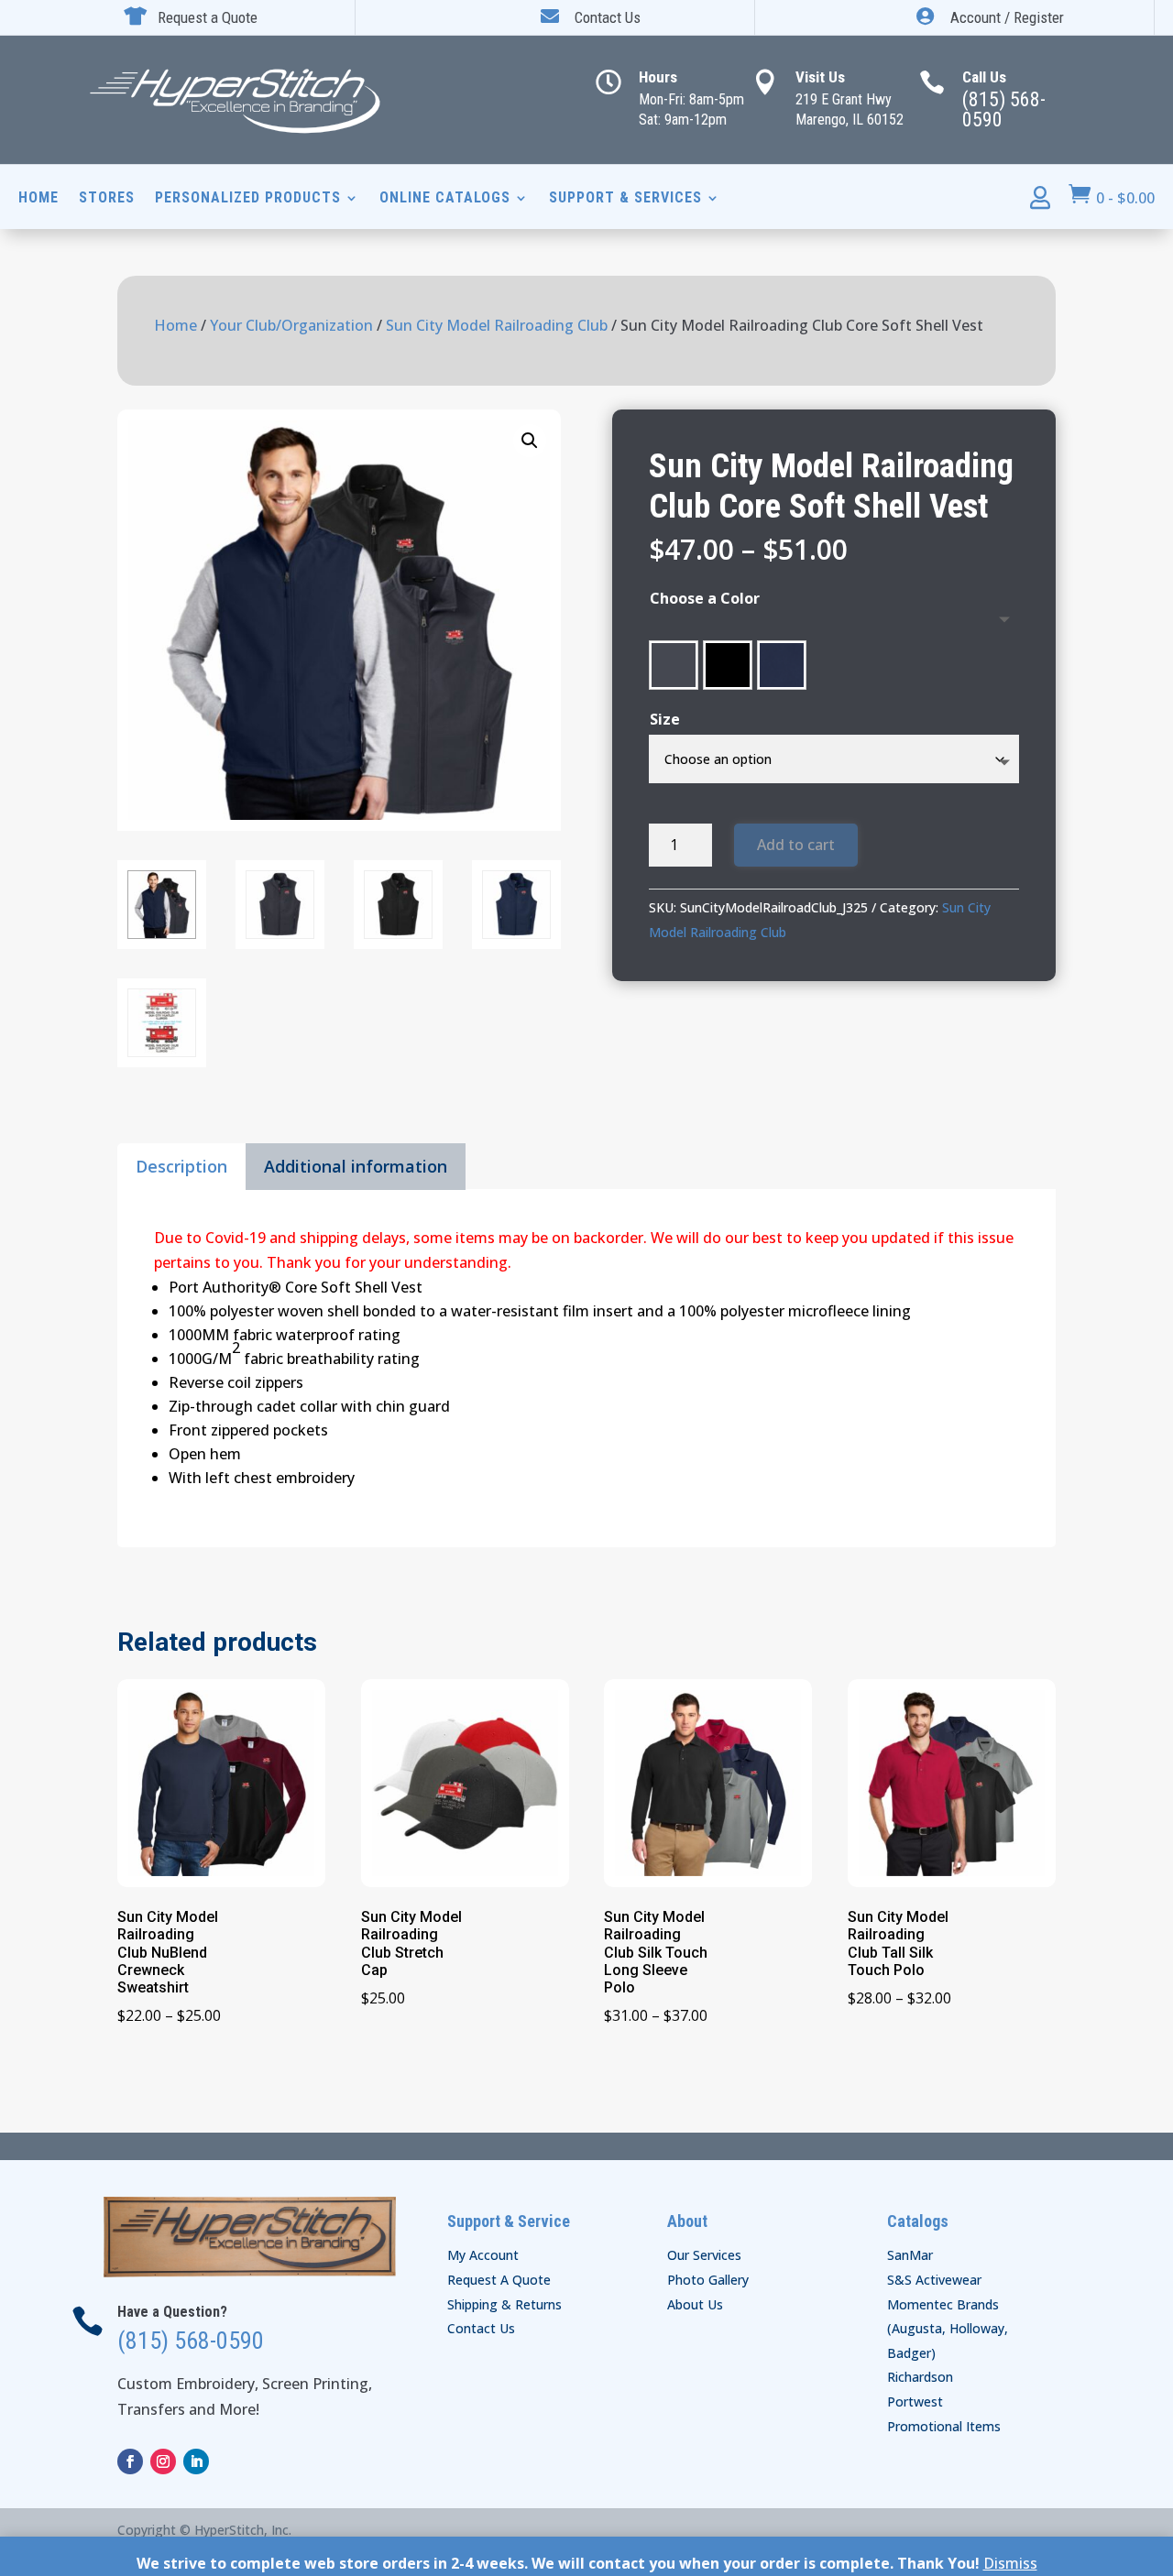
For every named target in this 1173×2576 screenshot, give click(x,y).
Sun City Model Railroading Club (497, 325)
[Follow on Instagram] (163, 2461)
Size (665, 719)
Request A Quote (499, 2280)
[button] (530, 441)
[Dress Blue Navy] (782, 665)
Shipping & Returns (504, 2304)
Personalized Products (248, 199)
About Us (695, 2304)
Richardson (920, 2377)
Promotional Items (944, 2426)
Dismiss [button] (1010, 2563)
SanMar (910, 2255)
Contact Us (481, 2328)
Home (38, 199)
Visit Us (820, 77)
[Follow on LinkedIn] (196, 2461)
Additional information (356, 1166)
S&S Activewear (934, 2280)
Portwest (915, 2401)
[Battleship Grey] (674, 665)
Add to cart (796, 845)
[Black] (728, 665)
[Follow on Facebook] (130, 2461)
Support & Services (625, 199)
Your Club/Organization (291, 325)
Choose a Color (705, 598)
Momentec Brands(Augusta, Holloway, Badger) (948, 2329)
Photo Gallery (708, 2280)
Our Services (704, 2255)
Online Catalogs (445, 199)
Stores (107, 199)
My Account (483, 2255)
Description (181, 1166)
